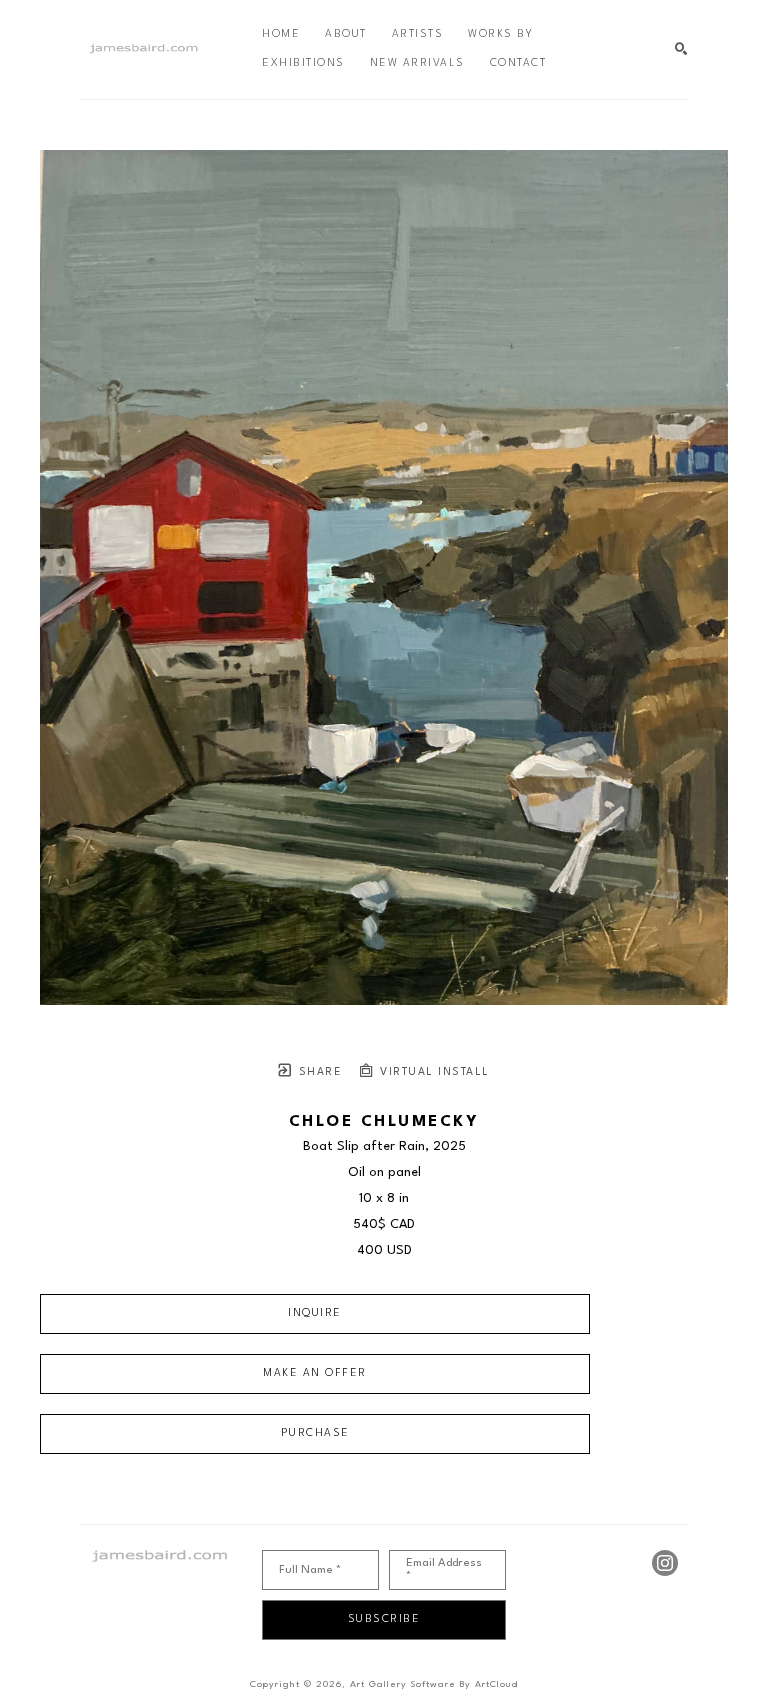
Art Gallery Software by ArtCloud (434, 1684)
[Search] (681, 49)
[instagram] (665, 1563)
